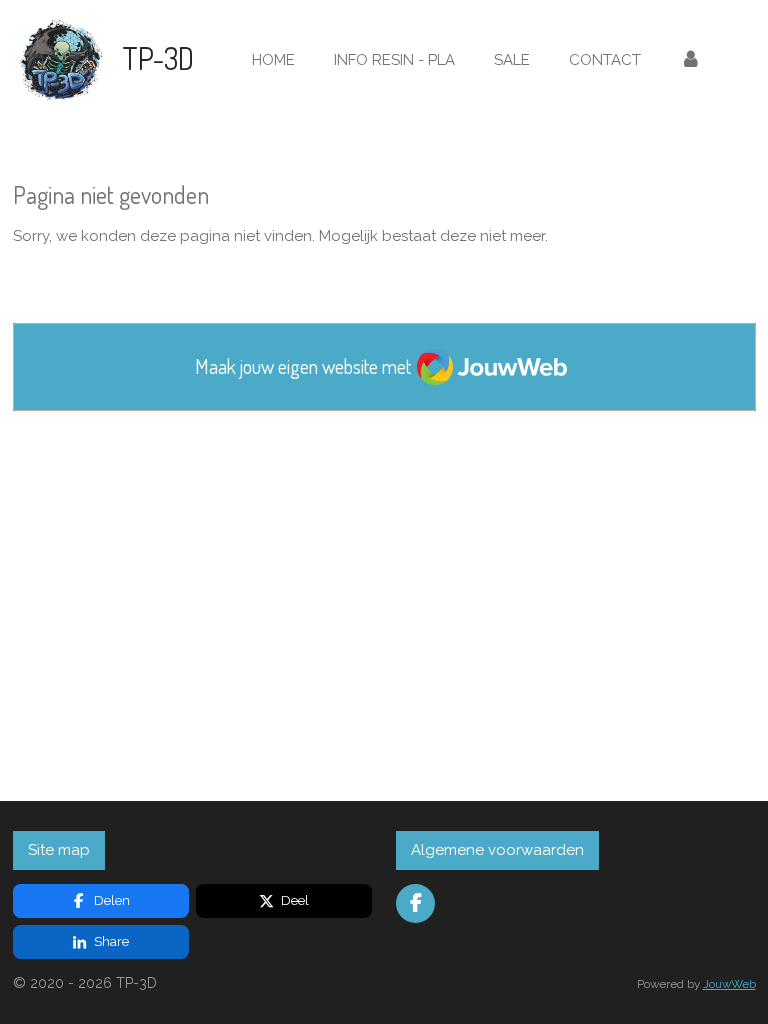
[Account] (690, 60)
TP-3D (158, 58)
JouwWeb (729, 984)
